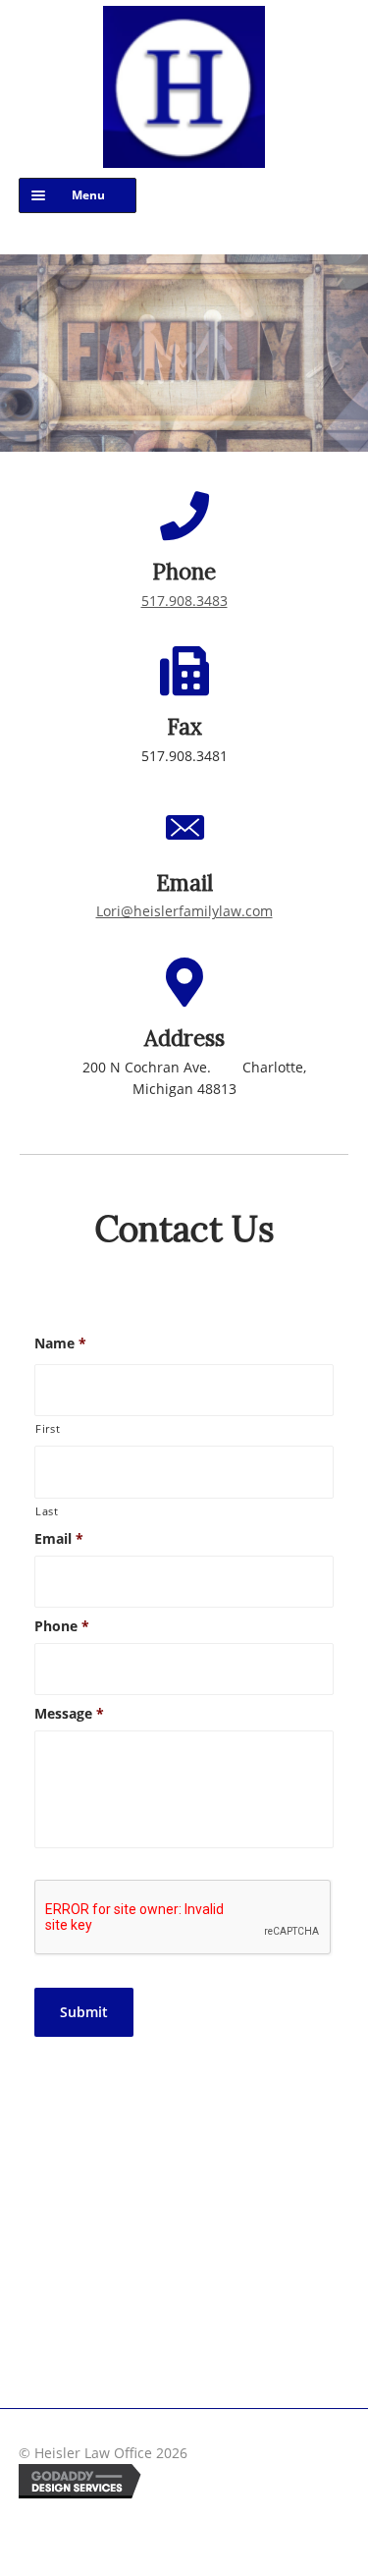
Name (60, 1343)
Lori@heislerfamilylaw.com (184, 911)
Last (47, 1511)
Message (69, 1714)
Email (59, 1539)
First (48, 1428)
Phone (62, 1626)
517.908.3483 (184, 601)
